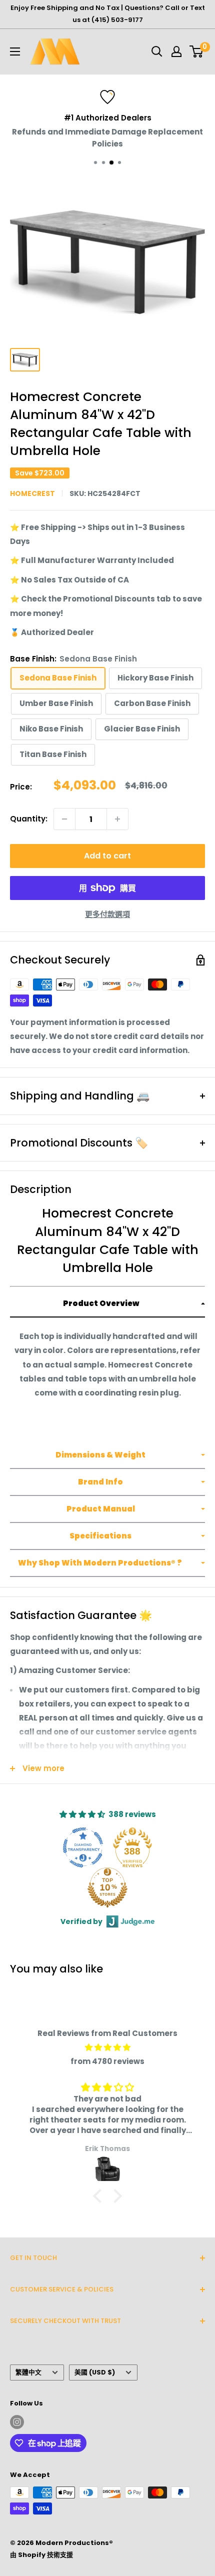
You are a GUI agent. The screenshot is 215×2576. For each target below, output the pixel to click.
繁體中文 (28, 2372)
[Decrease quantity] (64, 819)
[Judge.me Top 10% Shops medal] (107, 1887)
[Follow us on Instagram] (17, 2422)
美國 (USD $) (95, 2372)
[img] (107, 2047)
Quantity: (29, 819)
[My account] (176, 51)
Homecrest (32, 493)
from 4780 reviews (107, 2061)
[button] (107, 1304)
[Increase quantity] (117, 819)
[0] (197, 51)
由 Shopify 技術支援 (41, 2555)
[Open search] (157, 51)
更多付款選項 (107, 914)
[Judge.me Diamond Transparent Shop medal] (83, 1847)
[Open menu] (15, 51)
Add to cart (107, 856)
